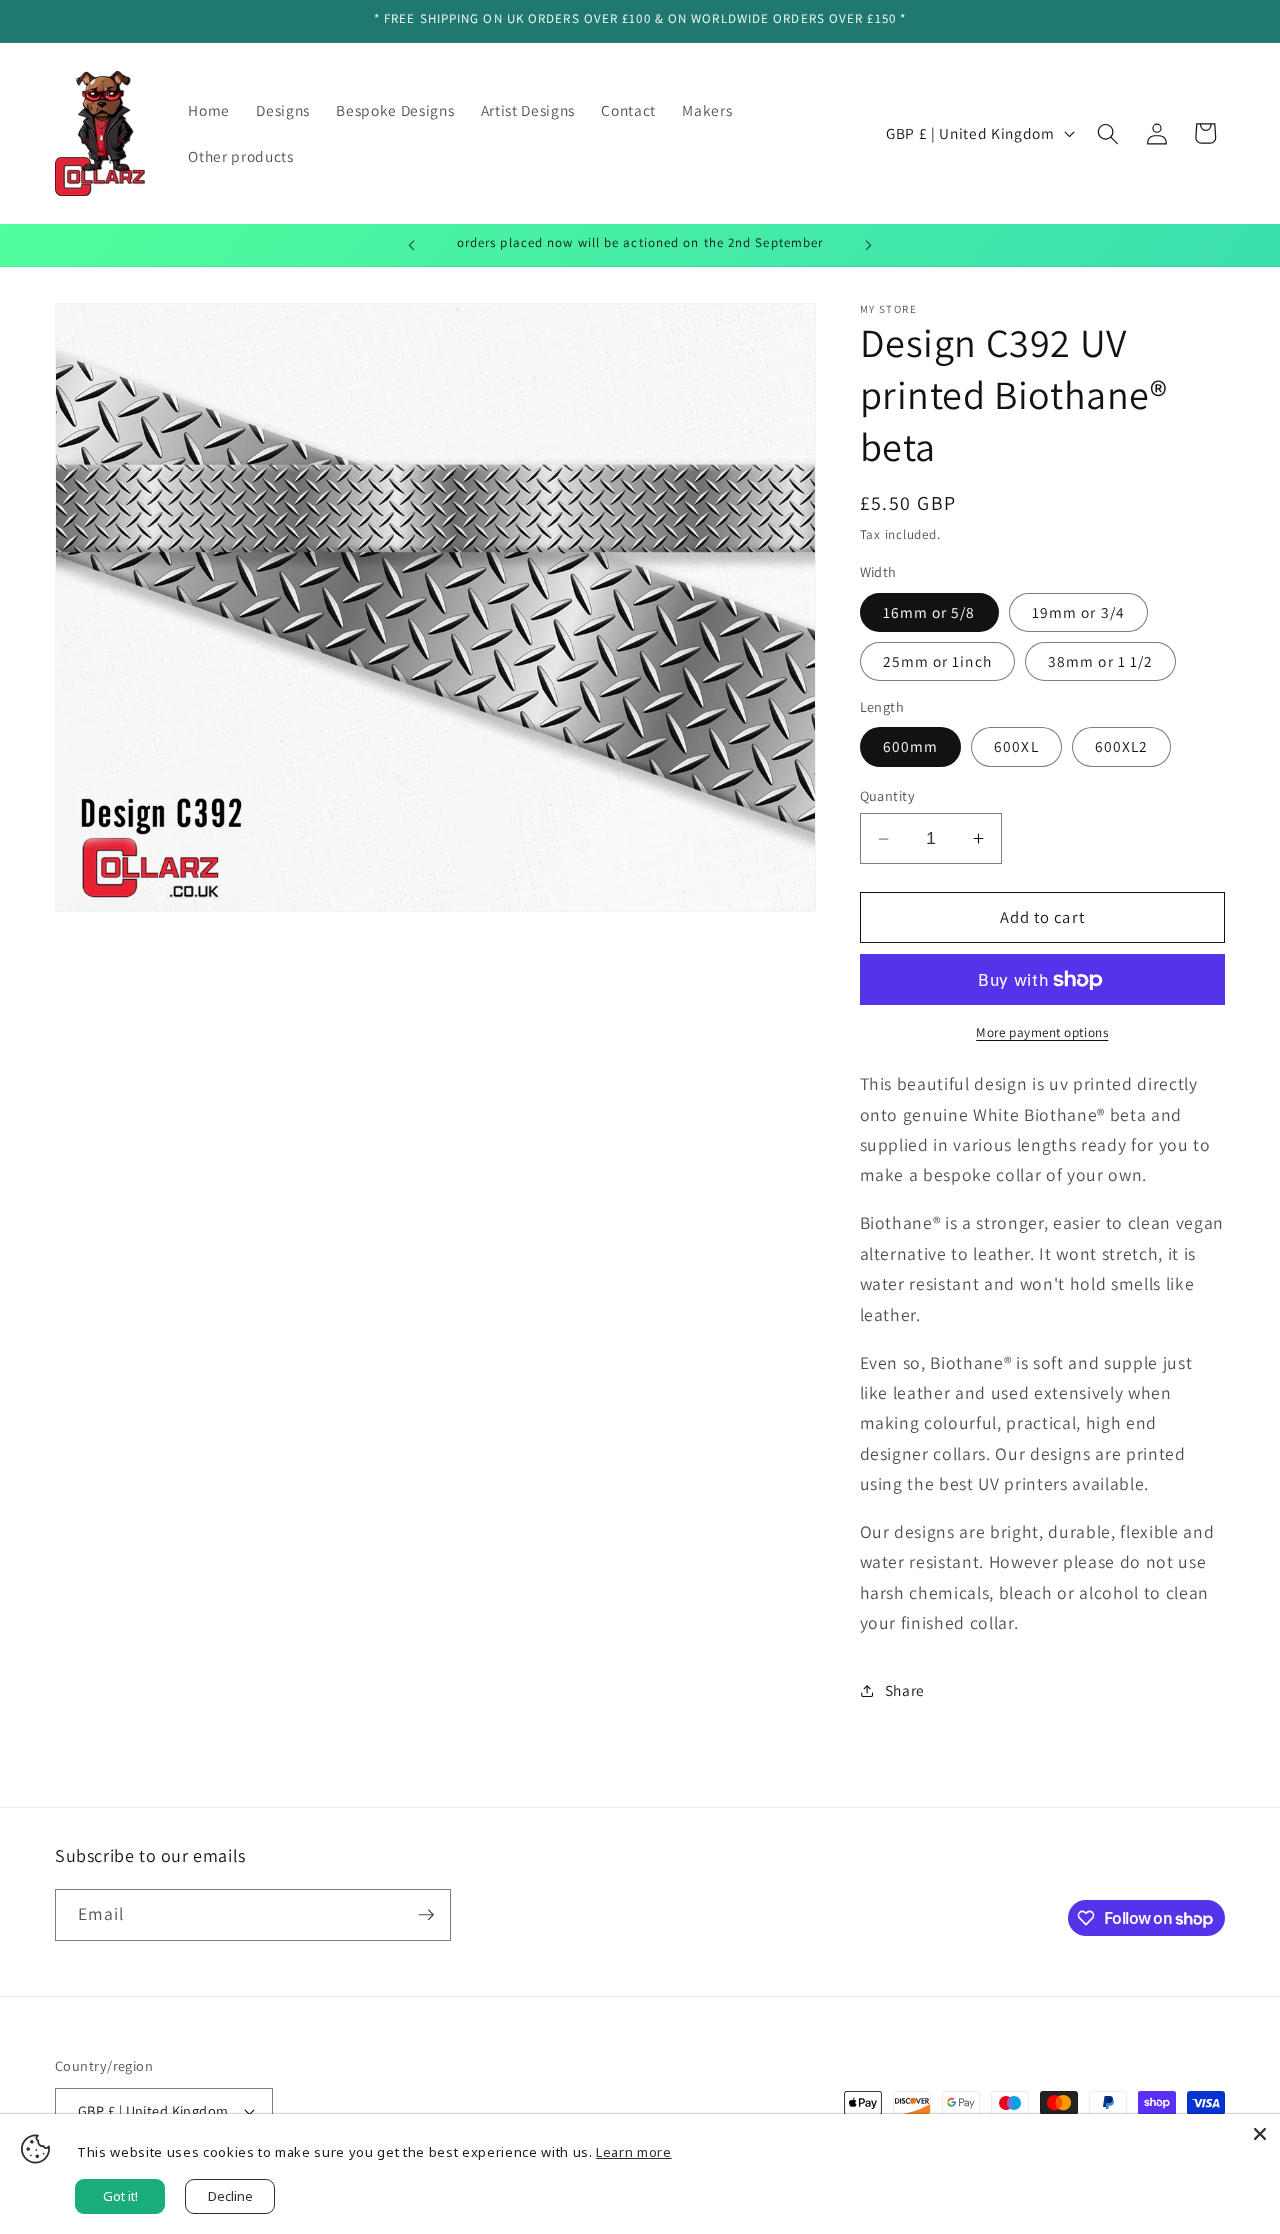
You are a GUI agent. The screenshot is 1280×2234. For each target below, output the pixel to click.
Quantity (888, 795)
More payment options (1042, 1032)
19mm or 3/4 (1078, 612)
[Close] (1260, 2134)
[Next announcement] (869, 245)
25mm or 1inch (937, 661)
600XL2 (1122, 746)
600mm (911, 746)
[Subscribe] (426, 1915)
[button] (1108, 133)
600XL (1016, 746)
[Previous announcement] (412, 245)
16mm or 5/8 (929, 612)
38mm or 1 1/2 (1100, 661)
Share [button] (905, 1690)
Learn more (634, 2152)
